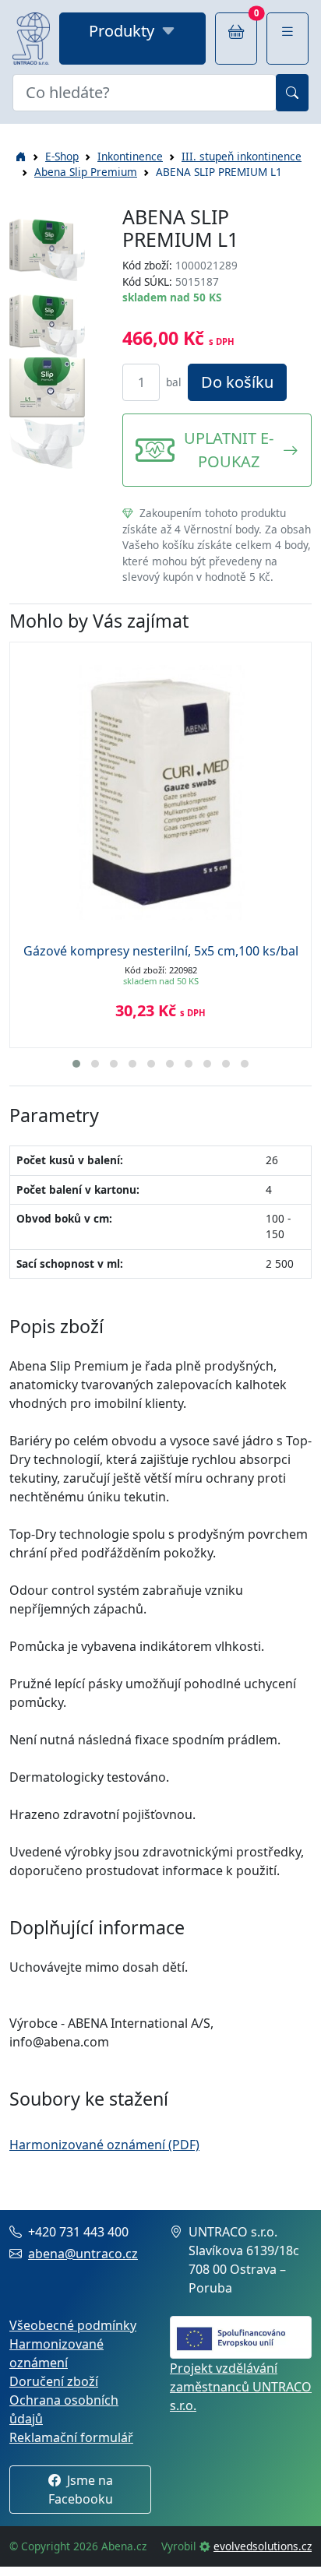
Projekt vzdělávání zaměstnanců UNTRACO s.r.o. (241, 2387)
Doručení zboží (54, 2381)
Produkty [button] (122, 31)
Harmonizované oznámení (56, 2353)
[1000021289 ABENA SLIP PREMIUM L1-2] (47, 325)
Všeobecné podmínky (73, 2325)
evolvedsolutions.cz (263, 2546)
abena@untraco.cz (83, 2254)
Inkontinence (130, 156)
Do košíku (237, 382)
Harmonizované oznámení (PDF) (104, 2145)
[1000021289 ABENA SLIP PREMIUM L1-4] (47, 442)
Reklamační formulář (71, 2437)
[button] (287, 39)
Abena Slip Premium (86, 172)
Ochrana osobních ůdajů (64, 2409)
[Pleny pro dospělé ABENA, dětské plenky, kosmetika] (31, 39)
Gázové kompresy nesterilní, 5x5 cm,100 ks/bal (161, 951)
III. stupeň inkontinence (242, 156)
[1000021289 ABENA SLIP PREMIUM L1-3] (47, 386)
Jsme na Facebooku (81, 2490)
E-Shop (62, 156)
